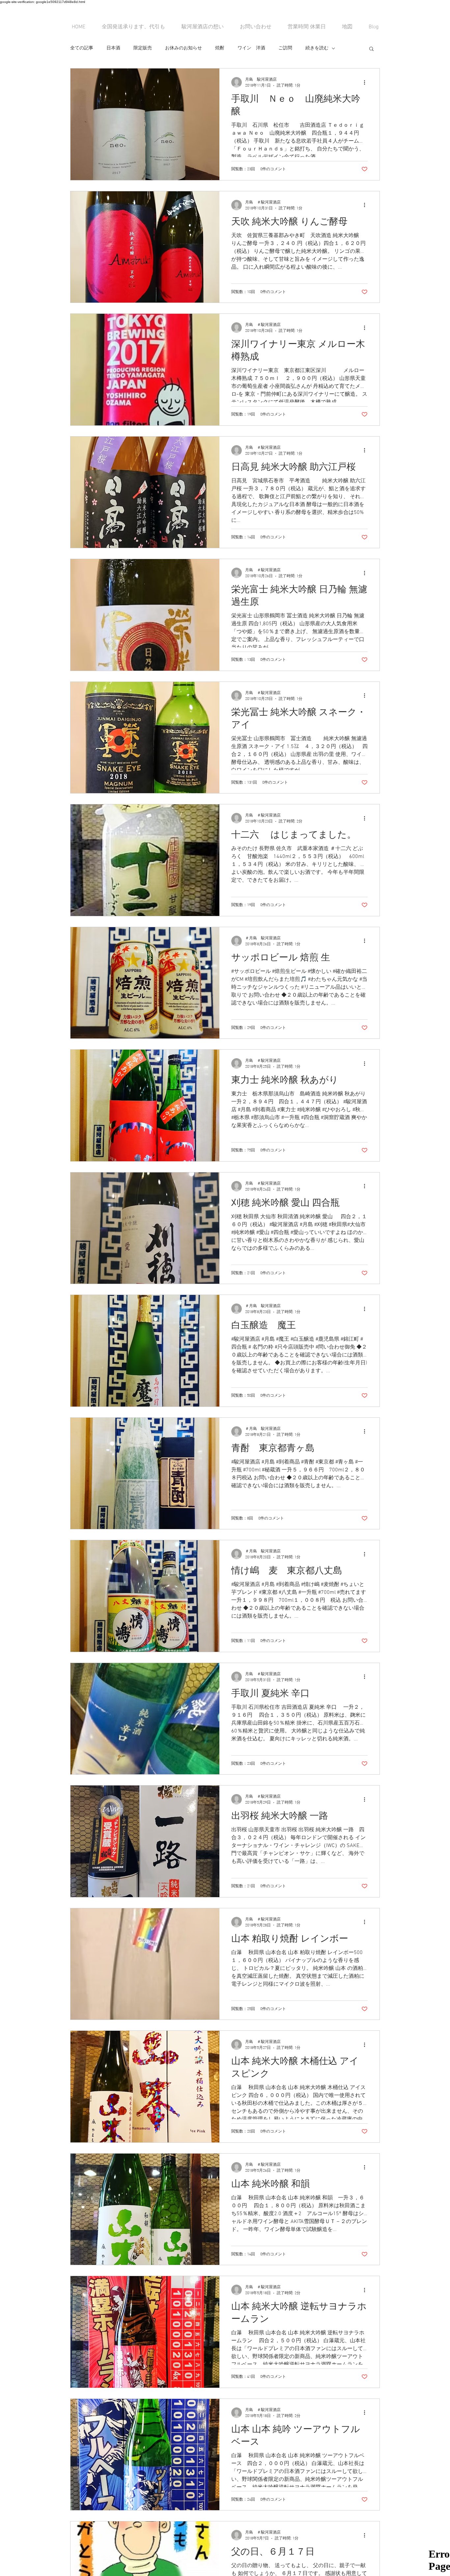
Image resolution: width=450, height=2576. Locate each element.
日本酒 (113, 48)
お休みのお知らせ (183, 48)
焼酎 (220, 48)
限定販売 (143, 48)
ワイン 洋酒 (251, 48)
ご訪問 (285, 48)
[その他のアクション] (367, 82)
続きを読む (317, 48)
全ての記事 (82, 48)
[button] (371, 49)
